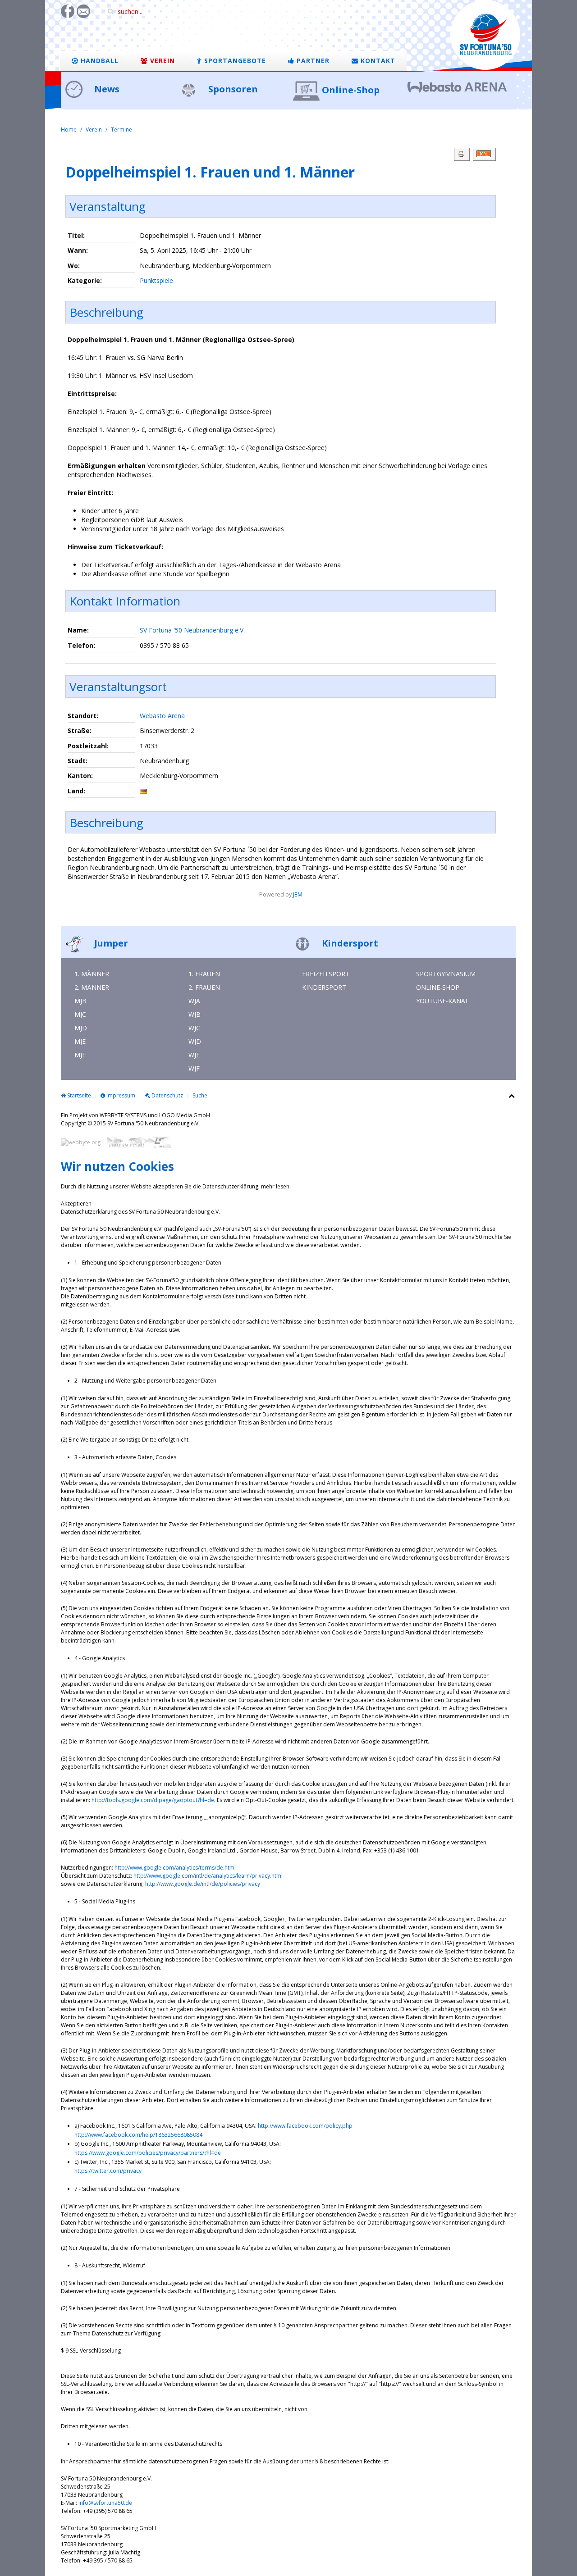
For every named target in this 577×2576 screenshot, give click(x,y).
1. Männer (92, 974)
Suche (200, 1095)
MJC (80, 1014)
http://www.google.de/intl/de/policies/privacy (203, 1884)
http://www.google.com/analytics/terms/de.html (175, 1868)
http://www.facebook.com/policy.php (305, 2126)
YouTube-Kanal (442, 1001)
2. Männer (92, 987)
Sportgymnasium (446, 974)
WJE (194, 1055)
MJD (81, 1028)
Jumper (110, 943)
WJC (194, 1028)
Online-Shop (351, 90)
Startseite (78, 1095)
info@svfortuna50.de (105, 2503)
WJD (195, 1041)
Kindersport (349, 943)
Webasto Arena (162, 716)
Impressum (120, 1095)
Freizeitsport (326, 974)
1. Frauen (204, 974)
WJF (194, 1068)
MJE (80, 1041)
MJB (80, 1001)
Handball (98, 61)
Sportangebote (234, 61)
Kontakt (377, 61)
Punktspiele (156, 280)
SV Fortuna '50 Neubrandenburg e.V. (192, 630)
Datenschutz (167, 1095)
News (106, 89)
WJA (194, 1001)
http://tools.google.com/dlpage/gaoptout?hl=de (153, 1800)
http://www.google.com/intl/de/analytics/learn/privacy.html (208, 1876)
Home (69, 130)
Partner (312, 61)
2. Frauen (204, 987)
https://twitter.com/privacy (108, 2171)
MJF (80, 1055)
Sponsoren (232, 89)
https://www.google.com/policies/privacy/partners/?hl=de (148, 2153)
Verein (161, 61)
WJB (195, 1014)
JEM (298, 894)
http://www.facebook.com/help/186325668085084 (138, 2135)
